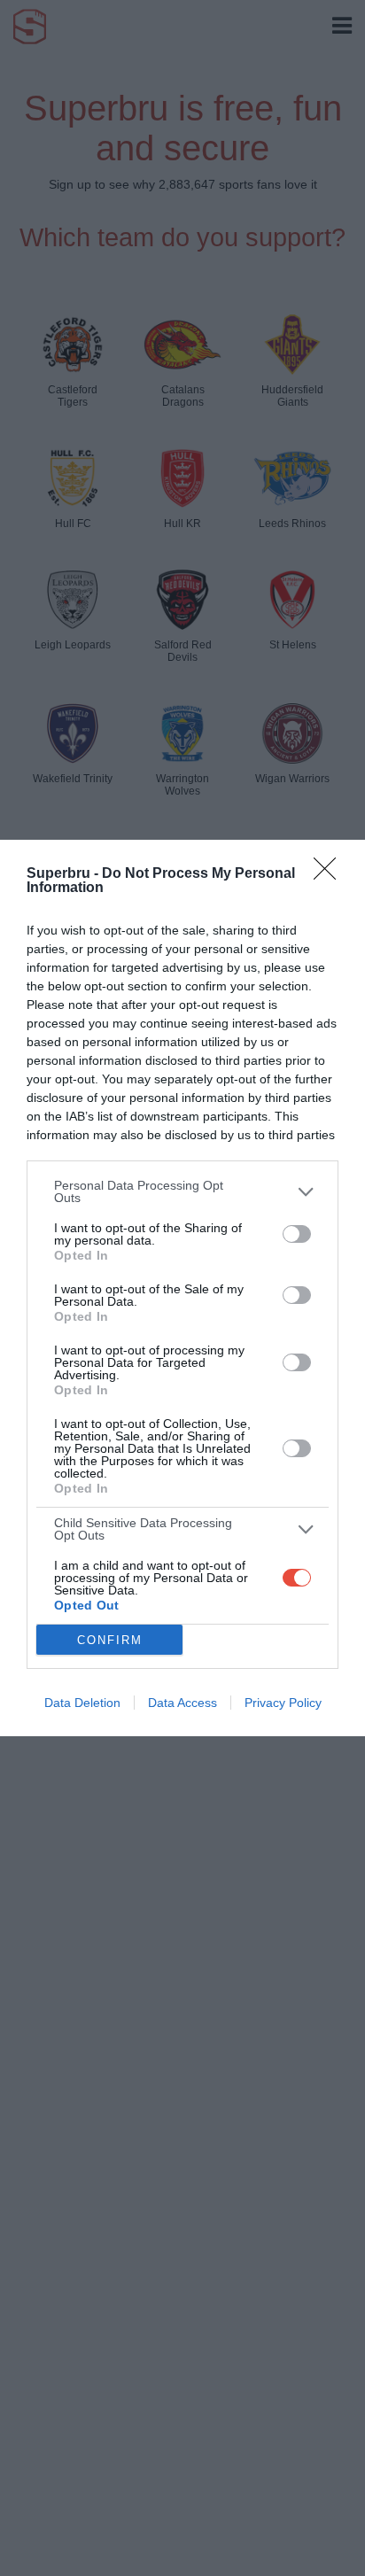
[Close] (330, 874)
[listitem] (182, 1191)
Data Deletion (82, 1703)
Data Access (182, 1703)
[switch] (297, 1234)
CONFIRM (110, 1640)
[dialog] (182, 1288)
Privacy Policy (283, 1703)
